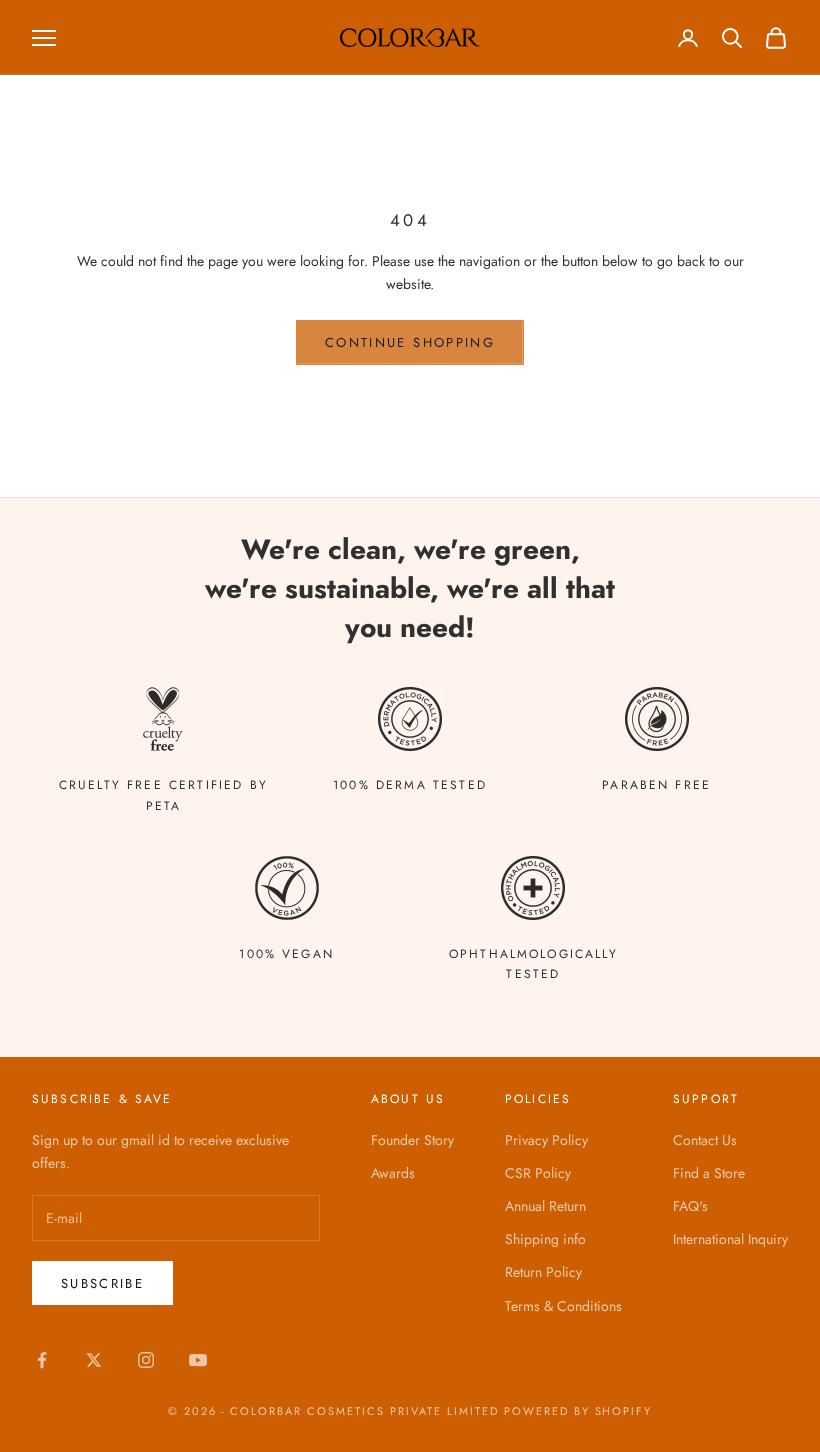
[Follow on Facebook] (42, 1360)
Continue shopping (410, 342)
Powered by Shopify (578, 1411)
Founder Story (412, 1140)
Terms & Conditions (563, 1306)
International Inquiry (730, 1239)
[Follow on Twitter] (94, 1360)
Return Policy (543, 1272)
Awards (393, 1173)
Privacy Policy (546, 1140)
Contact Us (705, 1140)
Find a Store (709, 1173)
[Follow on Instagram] (146, 1360)
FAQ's (690, 1206)
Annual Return (545, 1206)
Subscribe (102, 1283)
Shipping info (545, 1239)
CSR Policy (538, 1173)
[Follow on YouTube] (198, 1360)
